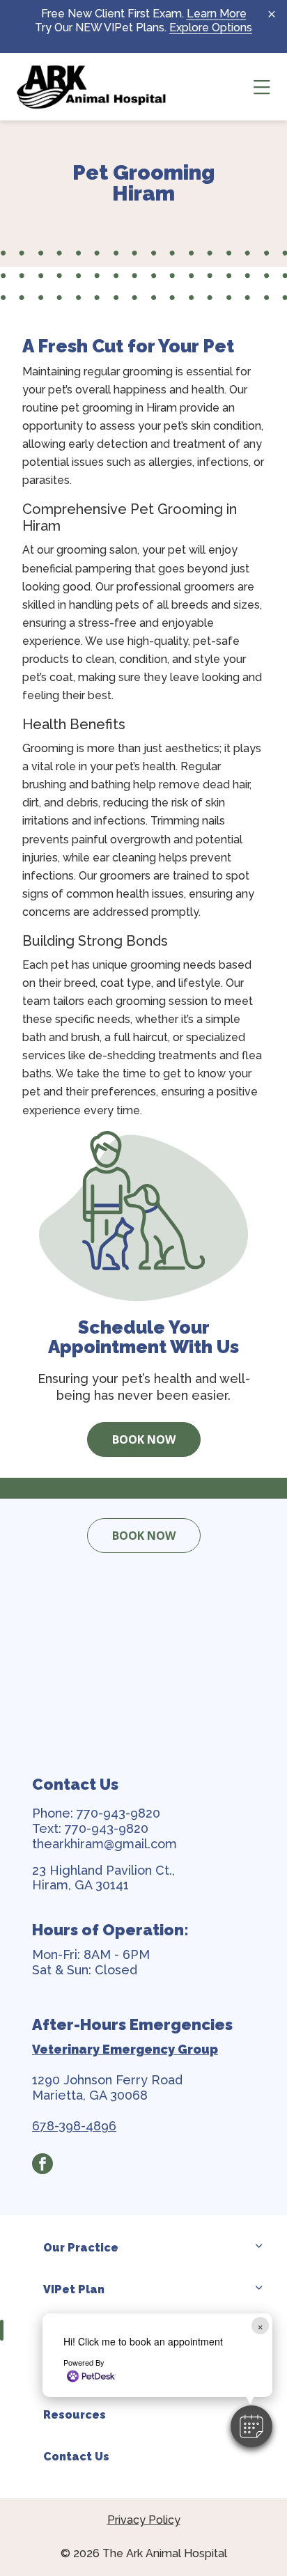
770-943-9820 (118, 1813)
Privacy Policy (144, 2520)
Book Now (144, 1439)
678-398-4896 (74, 2126)
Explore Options (211, 28)
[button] (251, 2426)
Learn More (217, 14)
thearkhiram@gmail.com (104, 1844)
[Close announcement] (272, 14)
